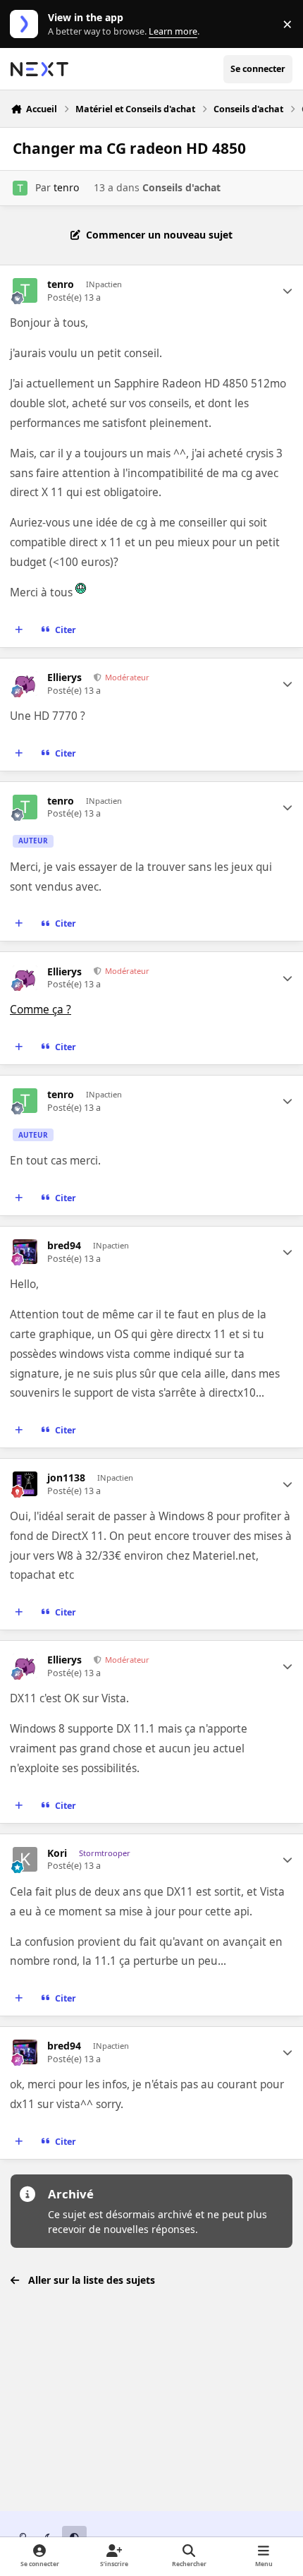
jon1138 (66, 1478)
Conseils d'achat (181, 187)
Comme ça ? (41, 1010)
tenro (66, 187)
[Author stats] (287, 291)
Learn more (27, 24)
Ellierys (64, 678)
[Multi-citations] (19, 630)
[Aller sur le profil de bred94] (25, 1252)
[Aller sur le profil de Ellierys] (25, 684)
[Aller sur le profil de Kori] (25, 1859)
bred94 (64, 1246)
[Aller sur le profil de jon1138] (25, 1484)
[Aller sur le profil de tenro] (20, 188)
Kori (57, 1853)
